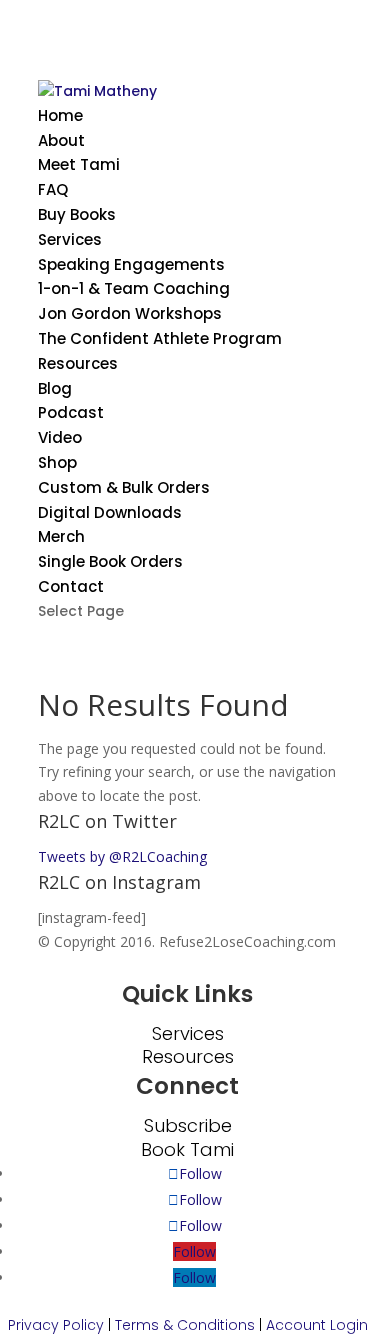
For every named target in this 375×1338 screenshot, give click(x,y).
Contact (71, 586)
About (61, 140)
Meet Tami (79, 164)
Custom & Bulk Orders (124, 487)
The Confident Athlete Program (160, 338)
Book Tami (187, 1149)
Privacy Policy (56, 1325)
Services (70, 239)
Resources (78, 363)
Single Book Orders (110, 561)
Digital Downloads (110, 512)
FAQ (53, 189)
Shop (57, 462)
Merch (61, 536)
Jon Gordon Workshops (130, 313)
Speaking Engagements (131, 264)
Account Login (317, 1325)
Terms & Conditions (185, 1325)
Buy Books (77, 214)
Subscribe (188, 1125)
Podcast (71, 412)
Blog (55, 388)
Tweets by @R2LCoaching (122, 856)
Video (60, 437)
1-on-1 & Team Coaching (134, 288)
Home (60, 115)
